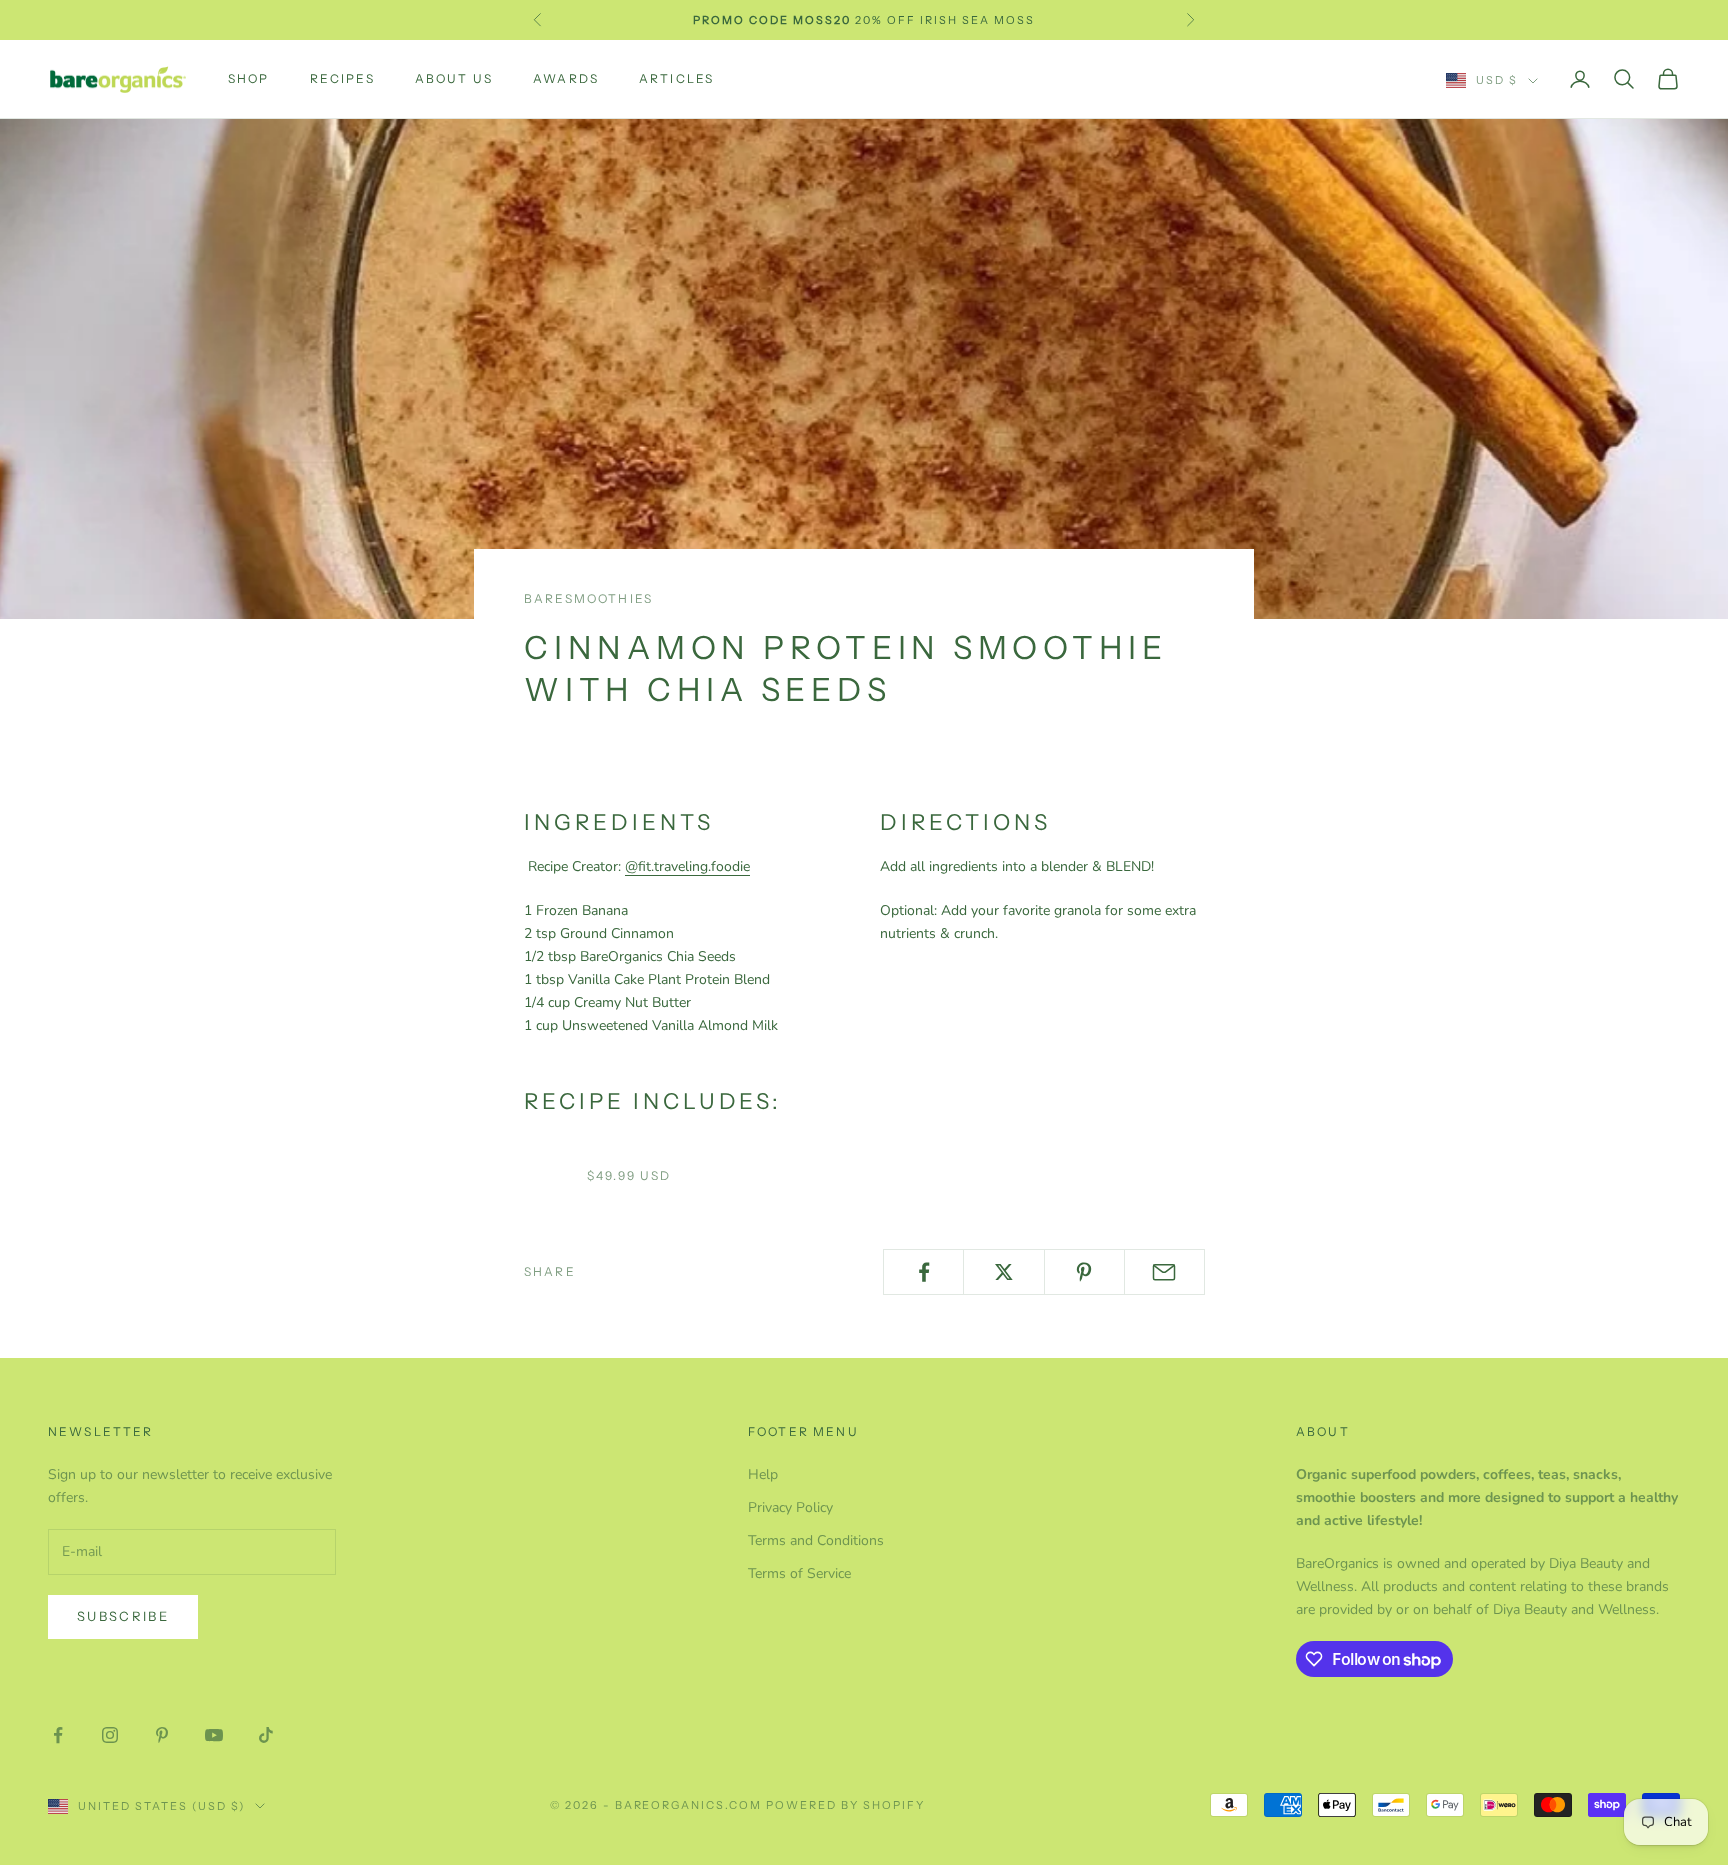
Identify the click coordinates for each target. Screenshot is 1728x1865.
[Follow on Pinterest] (162, 1735)
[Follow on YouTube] (214, 1735)
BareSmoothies (588, 598)
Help (763, 1474)
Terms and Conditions (816, 1540)
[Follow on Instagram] (110, 1735)
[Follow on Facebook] (58, 1735)
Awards (566, 78)
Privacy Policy (790, 1507)
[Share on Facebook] (923, 1272)
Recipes (342, 78)
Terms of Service (799, 1573)
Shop (249, 78)
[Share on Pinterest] (1084, 1272)
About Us (454, 78)
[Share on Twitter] (1003, 1272)
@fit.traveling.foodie (687, 866)
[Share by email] (1164, 1272)
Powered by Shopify (845, 1805)
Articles (676, 78)
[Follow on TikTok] (266, 1735)
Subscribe (123, 1616)
